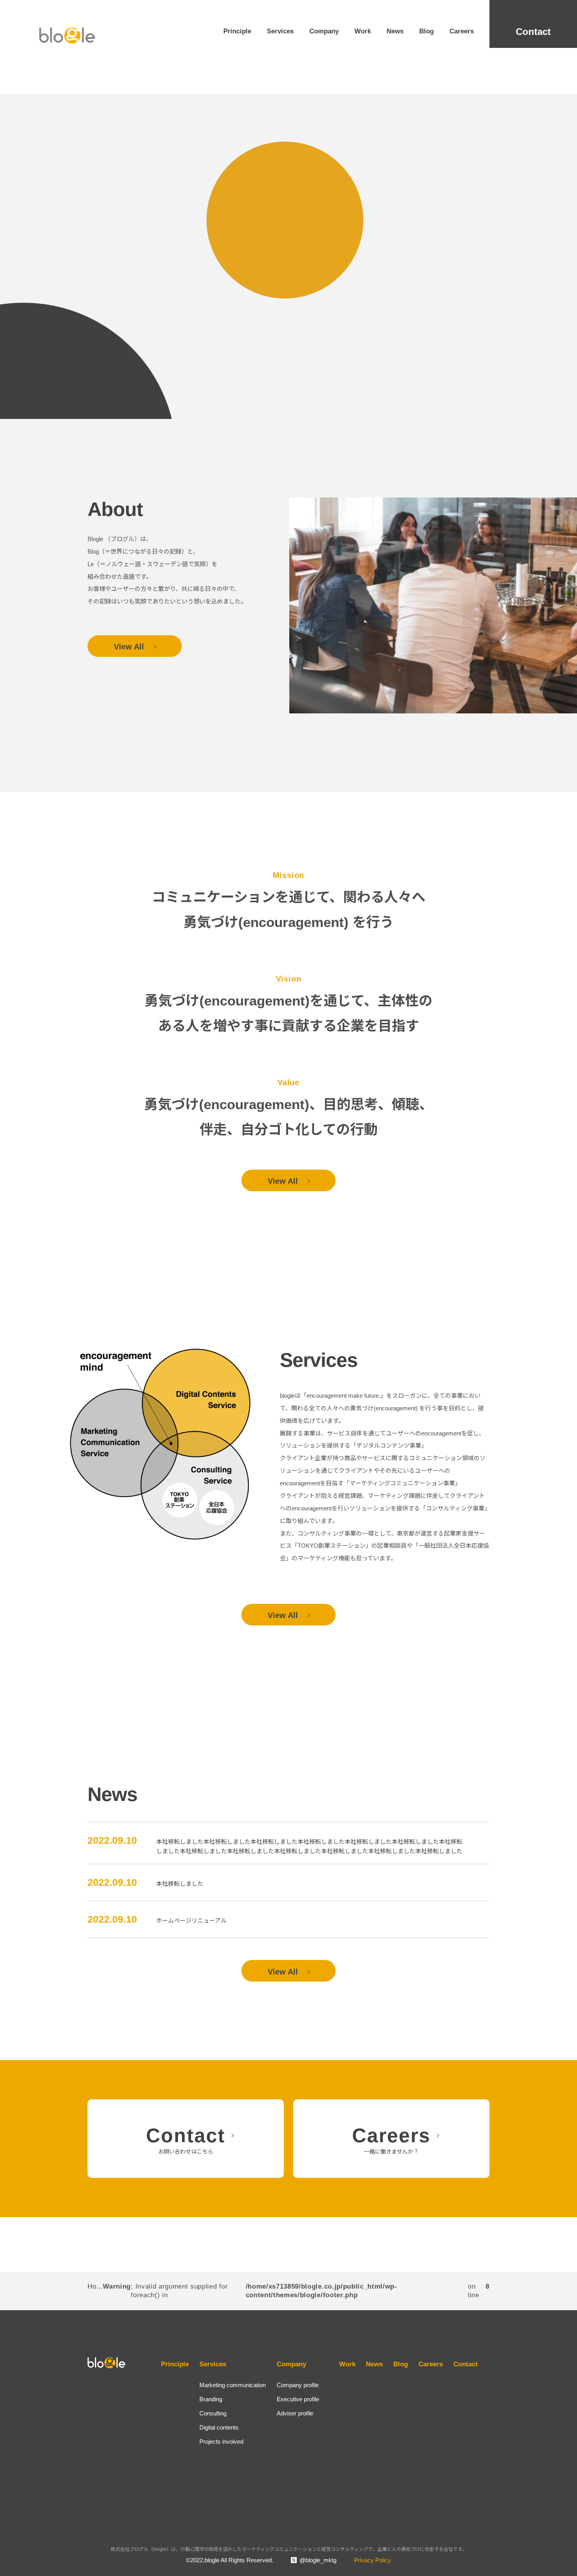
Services (280, 31)
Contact (533, 32)
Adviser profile (295, 2413)
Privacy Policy (372, 2560)
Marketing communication (233, 2385)
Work (363, 31)
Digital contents (219, 2427)
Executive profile (298, 2399)
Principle (237, 31)
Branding (211, 2399)
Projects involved (221, 2442)
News (395, 31)
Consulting (213, 2413)
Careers (462, 31)
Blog (426, 31)
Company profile (298, 2385)
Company (324, 31)
